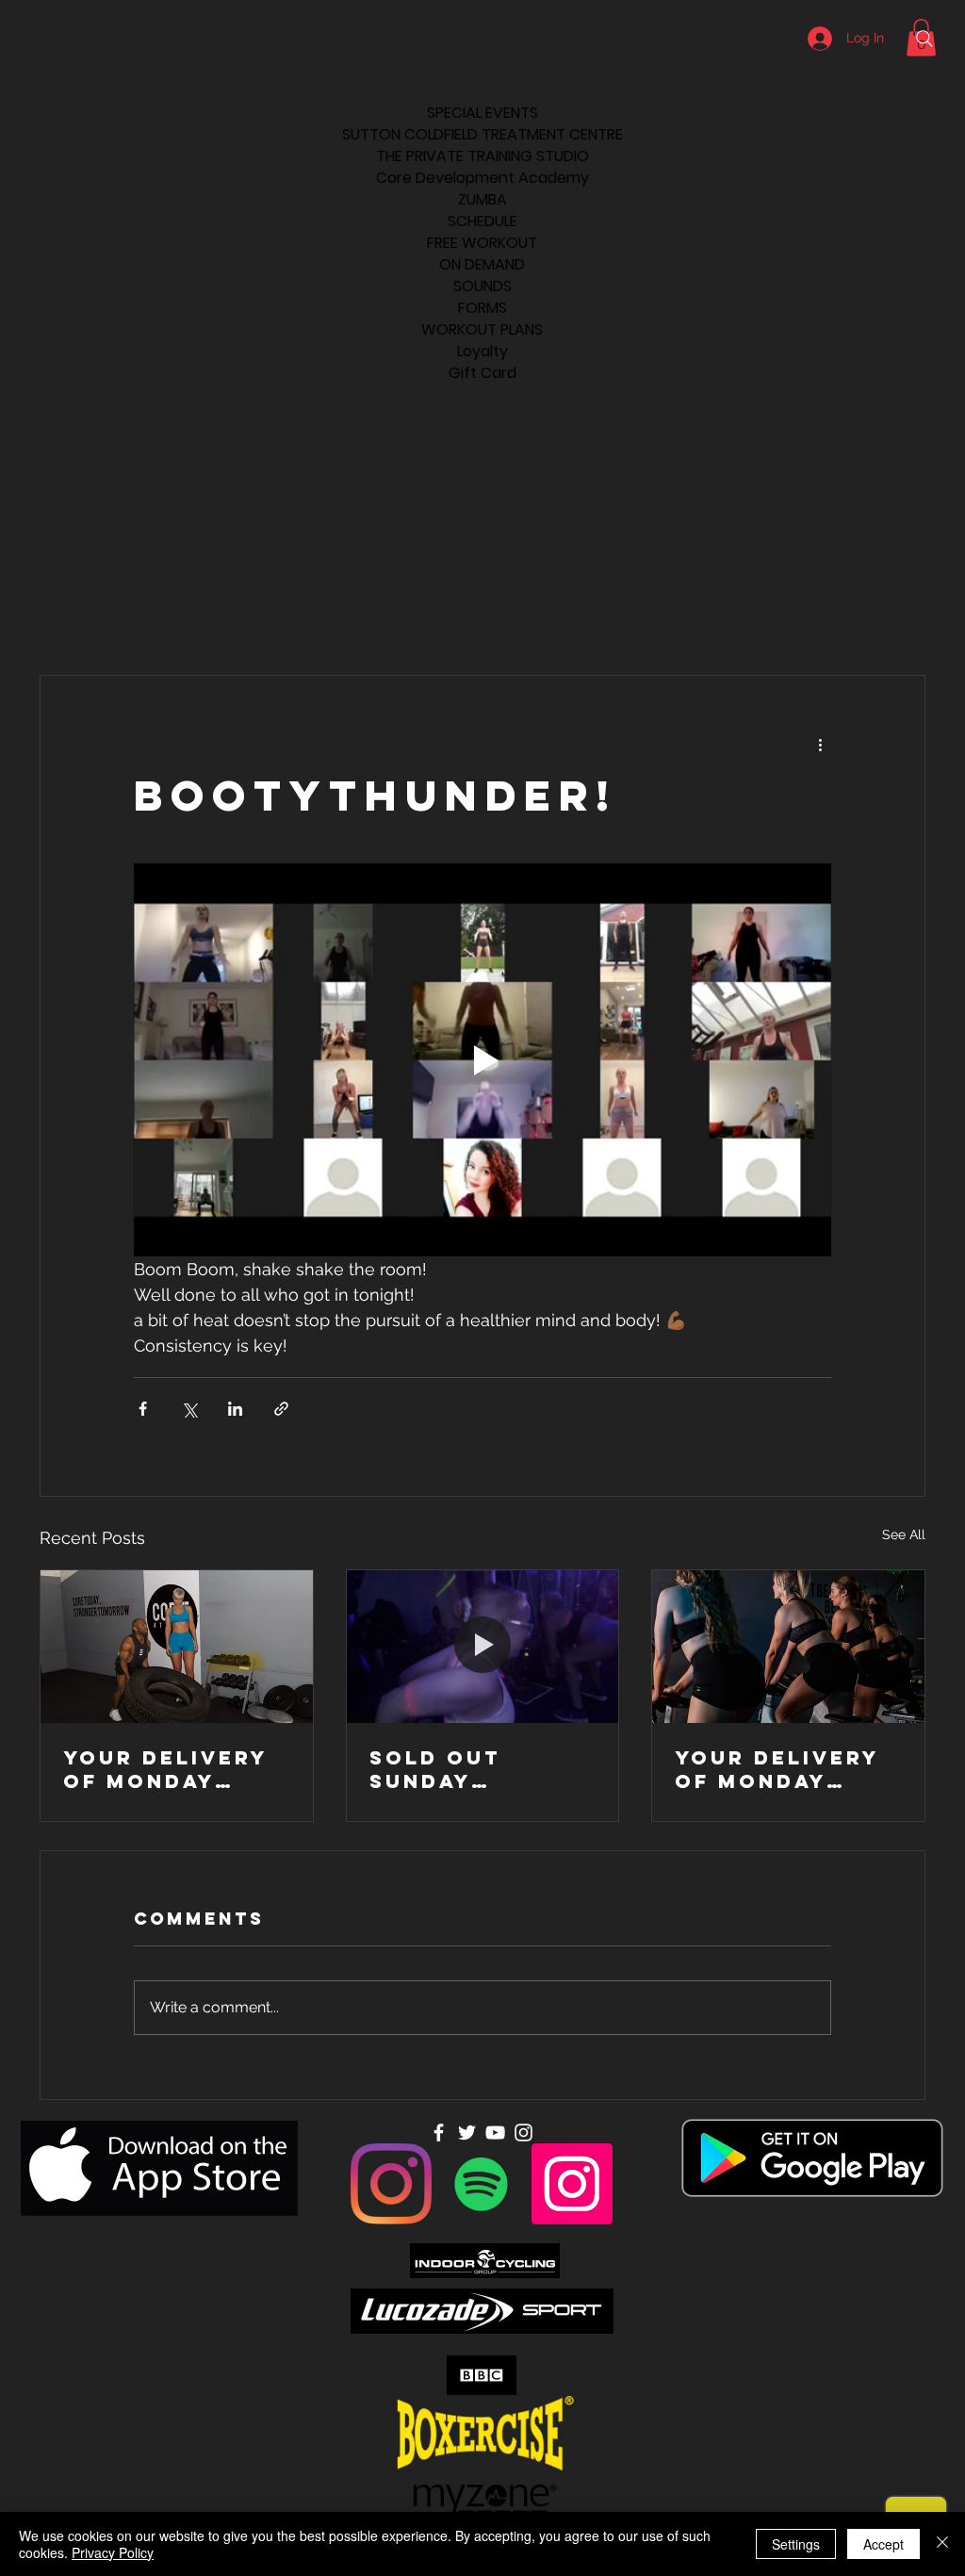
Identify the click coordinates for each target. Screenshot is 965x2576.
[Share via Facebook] (143, 1409)
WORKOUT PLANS (482, 329)
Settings (796, 2544)
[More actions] (820, 744)
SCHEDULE (482, 221)
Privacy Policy (113, 2552)
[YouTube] (495, 2133)
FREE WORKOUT (482, 243)
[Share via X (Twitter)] (189, 1409)
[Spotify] (482, 2184)
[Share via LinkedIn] (235, 1409)
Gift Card (482, 373)
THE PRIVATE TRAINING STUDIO (482, 156)
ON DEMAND (482, 264)
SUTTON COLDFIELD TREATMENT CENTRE (482, 134)
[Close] (942, 2544)
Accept (883, 2544)
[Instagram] (391, 2184)
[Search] (924, 39)
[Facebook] (439, 2133)
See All (904, 1534)
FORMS (482, 308)
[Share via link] (281, 1409)
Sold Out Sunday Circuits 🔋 (445, 1769)
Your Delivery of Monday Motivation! (165, 1769)
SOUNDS (482, 286)
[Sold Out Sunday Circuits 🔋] (483, 1647)
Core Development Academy (482, 178)
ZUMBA (482, 199)
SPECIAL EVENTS (482, 113)
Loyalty (482, 351)
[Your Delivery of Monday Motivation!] (177, 1647)
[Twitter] (467, 2133)
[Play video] (482, 1059)
